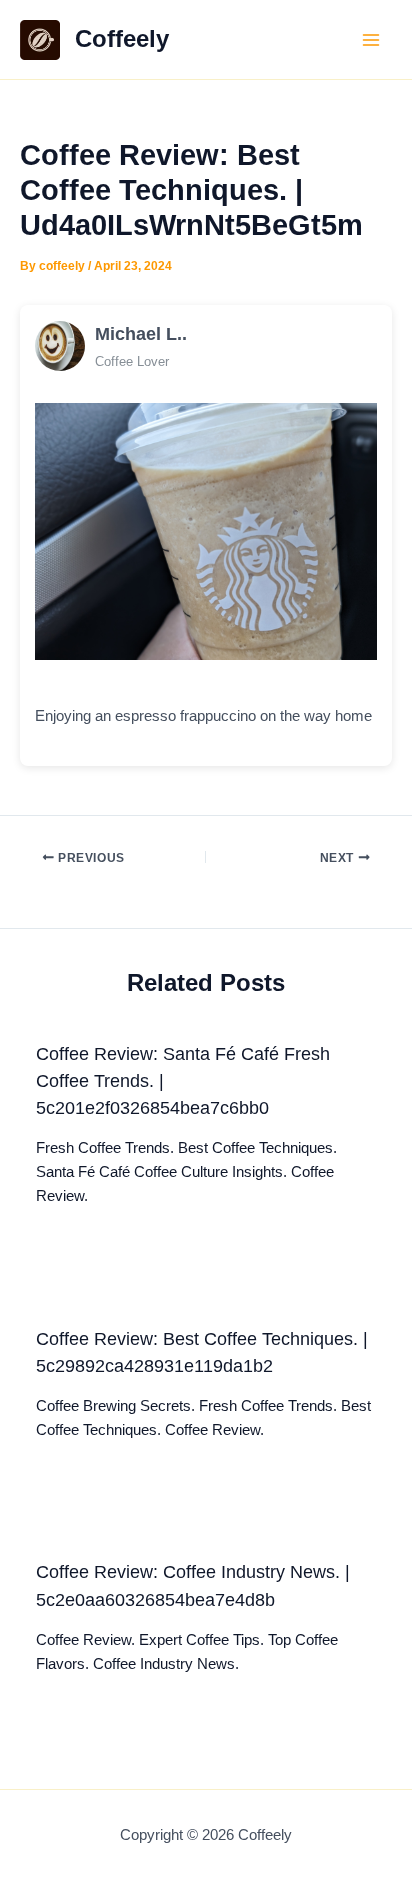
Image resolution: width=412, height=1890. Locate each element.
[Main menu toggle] (371, 40)
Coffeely (122, 39)
